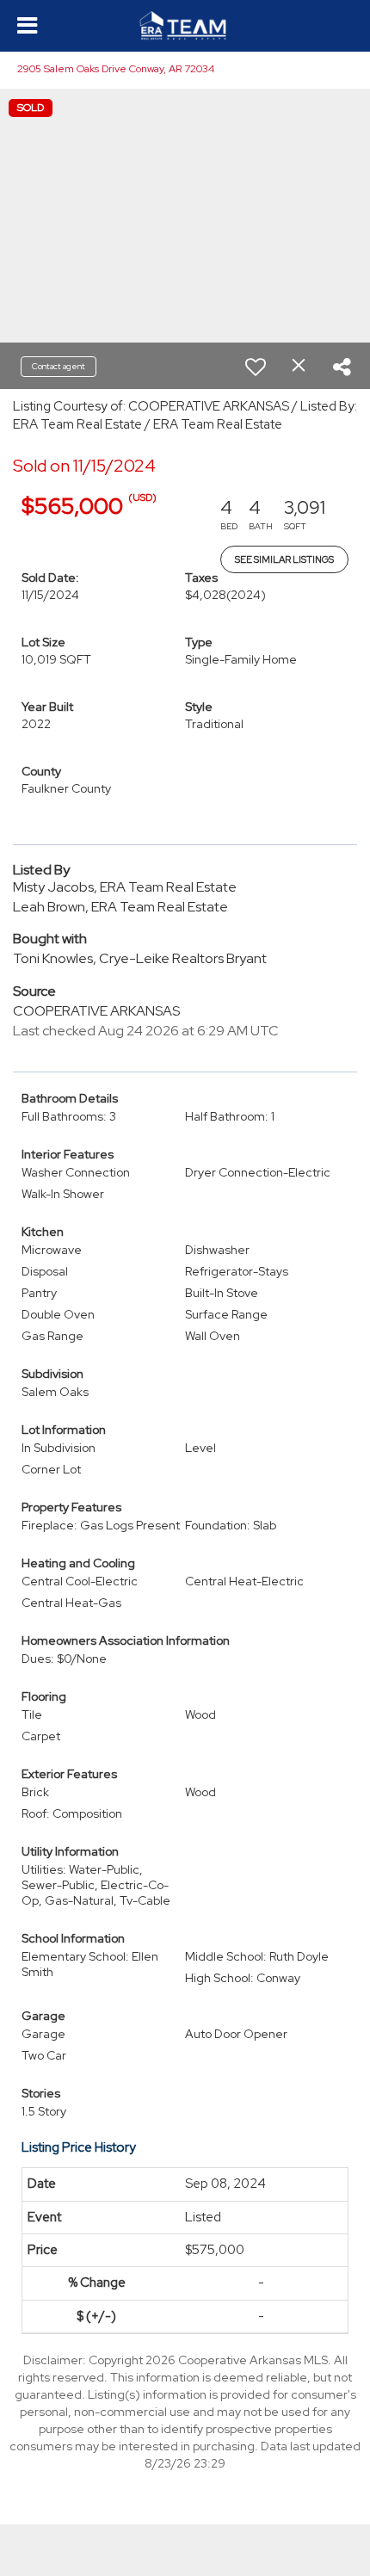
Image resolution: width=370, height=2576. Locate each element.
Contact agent (59, 366)
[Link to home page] (185, 26)
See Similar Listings (284, 559)
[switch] (256, 367)
